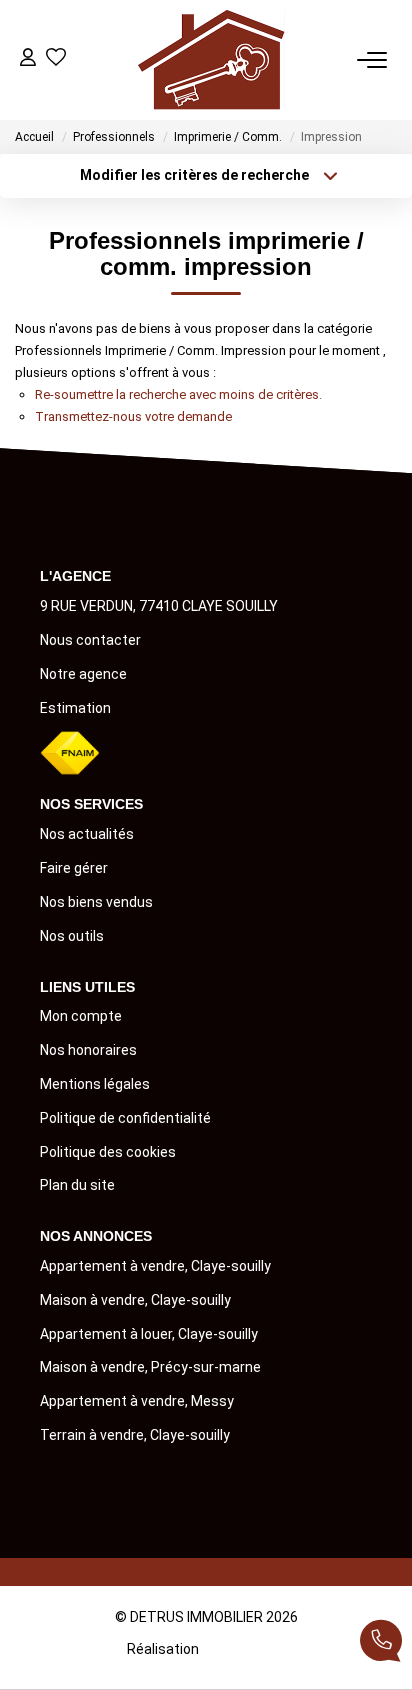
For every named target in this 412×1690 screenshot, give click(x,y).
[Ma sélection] (56, 59)
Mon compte (81, 1016)
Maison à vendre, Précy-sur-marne (150, 1367)
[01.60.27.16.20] (381, 1644)
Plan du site (77, 1185)
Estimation (75, 708)
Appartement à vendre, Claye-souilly (155, 1266)
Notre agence (83, 674)
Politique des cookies (108, 1152)
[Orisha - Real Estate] (243, 1648)
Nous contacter (90, 640)
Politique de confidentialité (125, 1118)
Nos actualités (87, 834)
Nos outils (72, 936)
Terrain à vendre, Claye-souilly (135, 1435)
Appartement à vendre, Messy (137, 1401)
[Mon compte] (28, 59)
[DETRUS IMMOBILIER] (211, 60)
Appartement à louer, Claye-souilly (149, 1334)
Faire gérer (74, 868)
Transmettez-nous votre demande (133, 416)
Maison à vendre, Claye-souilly (135, 1300)
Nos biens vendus (96, 902)
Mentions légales (95, 1084)
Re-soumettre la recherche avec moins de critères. (178, 394)
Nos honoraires (88, 1050)
